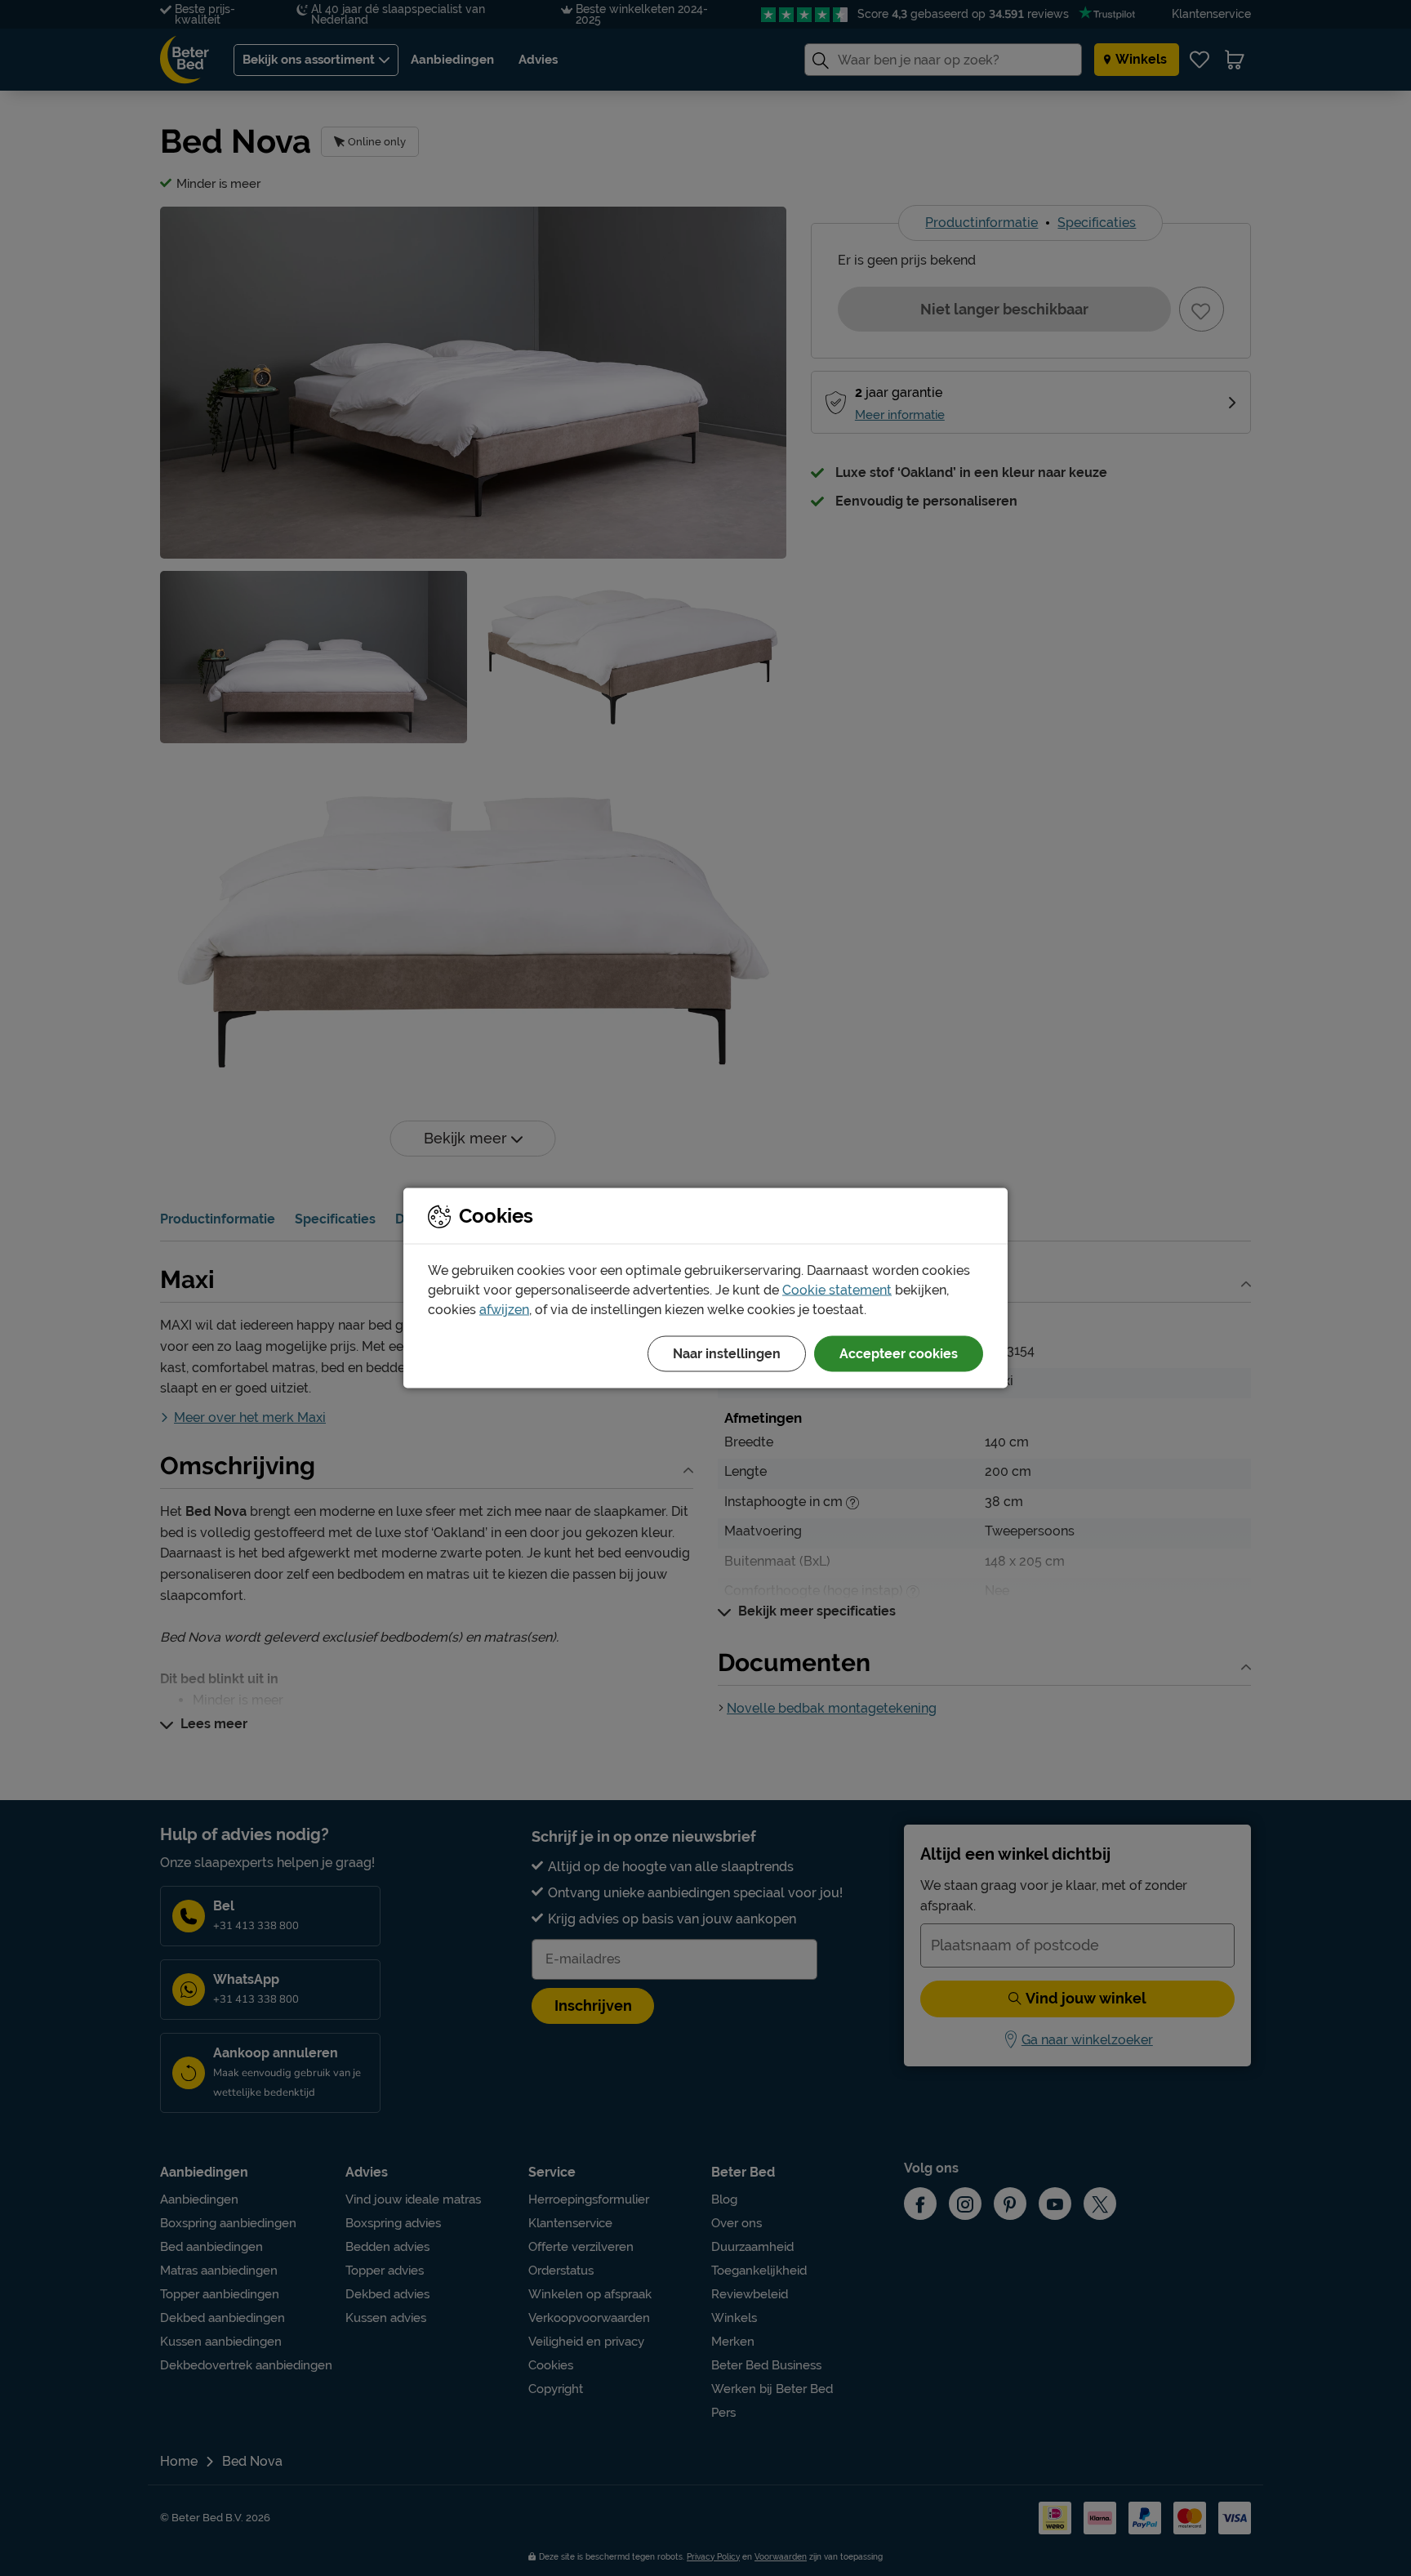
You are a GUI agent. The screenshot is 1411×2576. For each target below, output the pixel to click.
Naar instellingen (727, 1354)
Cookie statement (837, 1290)
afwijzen (504, 1310)
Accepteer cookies (899, 1354)
